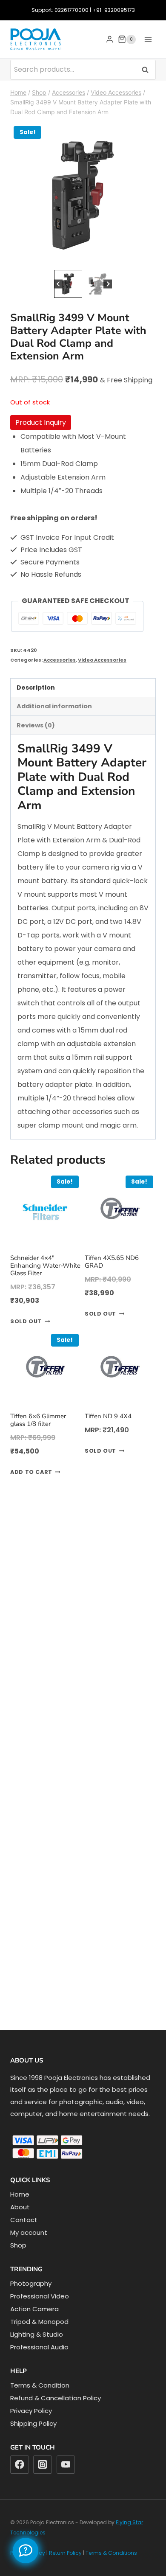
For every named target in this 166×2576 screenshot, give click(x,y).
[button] (68, 284)
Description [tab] (36, 687)
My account (29, 2232)
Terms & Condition (40, 2385)
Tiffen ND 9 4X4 (108, 1416)
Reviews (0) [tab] (36, 725)
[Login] (110, 39)
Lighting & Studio (37, 2334)
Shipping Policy (33, 2423)
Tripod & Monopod (39, 2322)
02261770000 (72, 10)
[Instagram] (43, 2465)
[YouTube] (66, 2465)
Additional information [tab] (54, 706)
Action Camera (34, 2309)
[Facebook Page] (26, 2551)
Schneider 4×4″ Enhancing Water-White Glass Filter (45, 1266)
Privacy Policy (31, 2411)
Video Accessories (102, 660)
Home (20, 2194)
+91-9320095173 (114, 10)
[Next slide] (108, 284)
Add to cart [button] (31, 1472)
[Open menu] (148, 39)
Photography (31, 2283)
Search (148, 69)
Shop (18, 2245)
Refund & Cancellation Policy (56, 2398)
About (20, 2207)
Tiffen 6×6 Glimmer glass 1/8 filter (38, 1420)
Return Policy (65, 2553)
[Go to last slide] (59, 284)
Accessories (60, 660)
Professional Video (40, 2296)
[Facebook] (20, 2465)
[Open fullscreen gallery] (147, 259)
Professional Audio (39, 2347)
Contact (24, 2220)
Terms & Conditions (111, 2553)
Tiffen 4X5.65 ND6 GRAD (112, 1262)
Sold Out (26, 1321)
